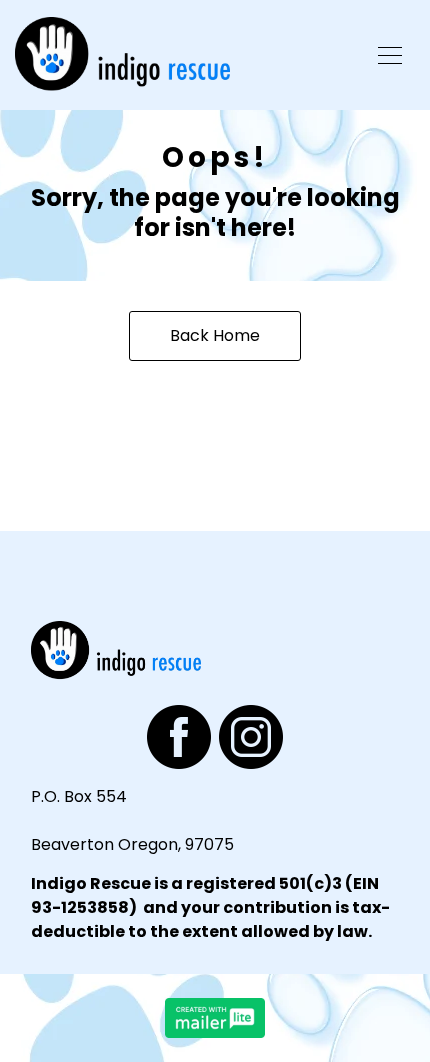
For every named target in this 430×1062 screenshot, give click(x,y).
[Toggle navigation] (390, 55)
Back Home (215, 335)
